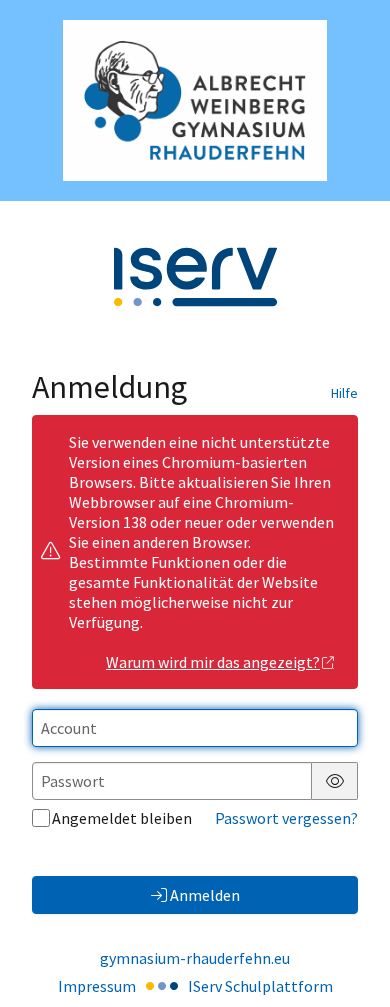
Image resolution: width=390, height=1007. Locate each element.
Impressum (97, 986)
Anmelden (205, 895)
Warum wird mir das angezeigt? (213, 662)
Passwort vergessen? (286, 818)
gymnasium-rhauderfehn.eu (195, 958)
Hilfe (344, 393)
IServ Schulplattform (260, 986)
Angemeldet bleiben (122, 818)
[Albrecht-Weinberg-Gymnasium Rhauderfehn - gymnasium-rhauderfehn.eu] (195, 100)
